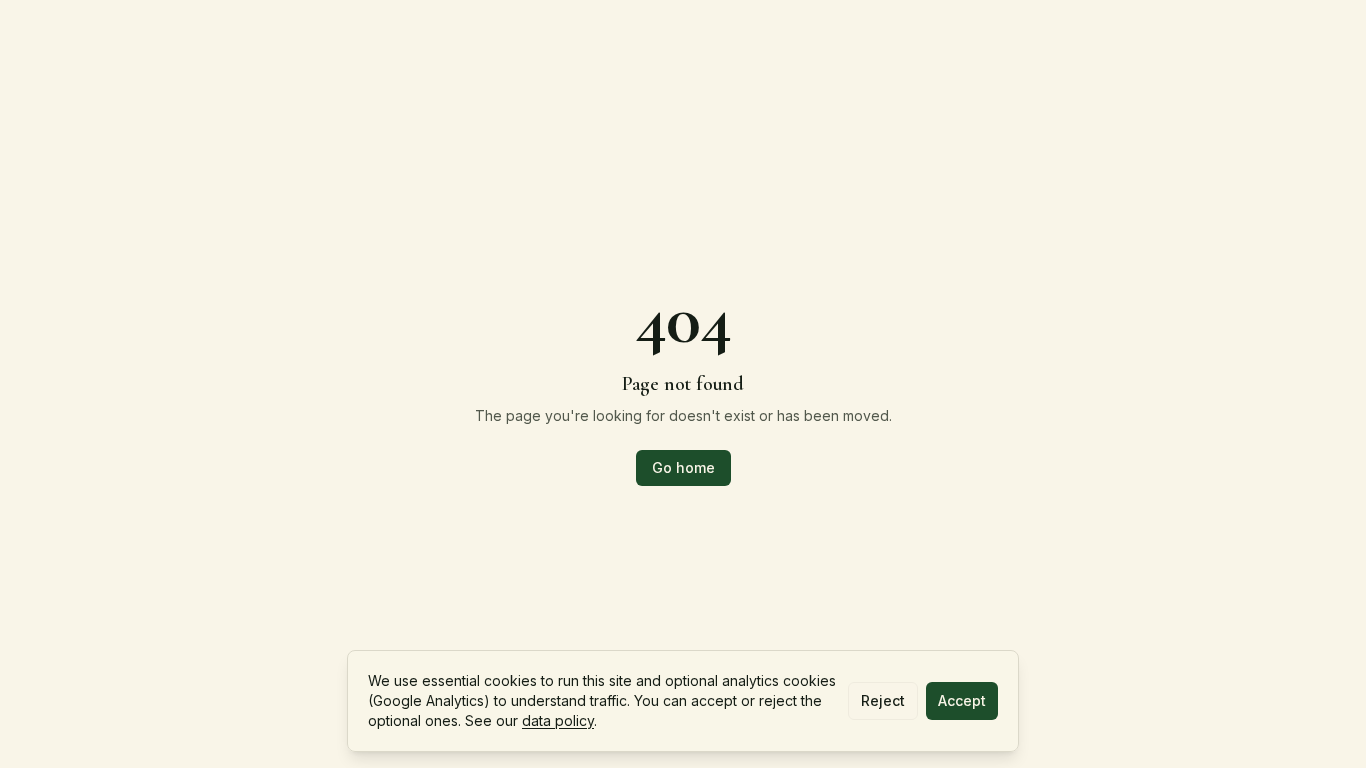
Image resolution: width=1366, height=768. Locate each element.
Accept (962, 700)
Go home (683, 467)
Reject (883, 700)
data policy (558, 720)
